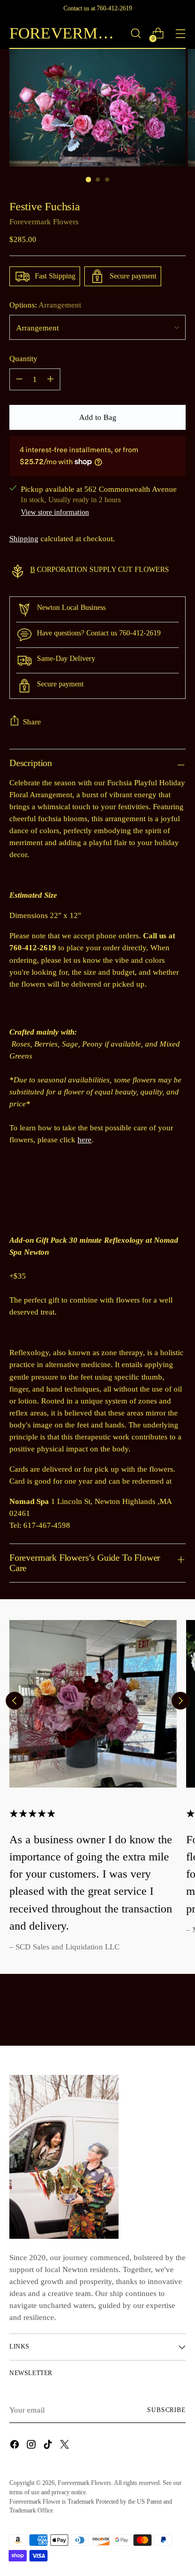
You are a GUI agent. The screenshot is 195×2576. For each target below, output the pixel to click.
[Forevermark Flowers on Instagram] (32, 2446)
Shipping (24, 538)
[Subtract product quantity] (19, 379)
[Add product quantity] (50, 379)
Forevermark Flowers (44, 221)
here (84, 1139)
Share (32, 722)
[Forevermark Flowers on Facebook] (16, 2446)
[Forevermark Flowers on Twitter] (66, 2446)
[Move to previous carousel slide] (15, 1701)
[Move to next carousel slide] (180, 1701)
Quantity (23, 358)
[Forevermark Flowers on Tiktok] (49, 2446)
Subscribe (166, 2410)
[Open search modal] (135, 34)
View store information (55, 512)
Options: (45, 305)
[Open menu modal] (180, 34)
